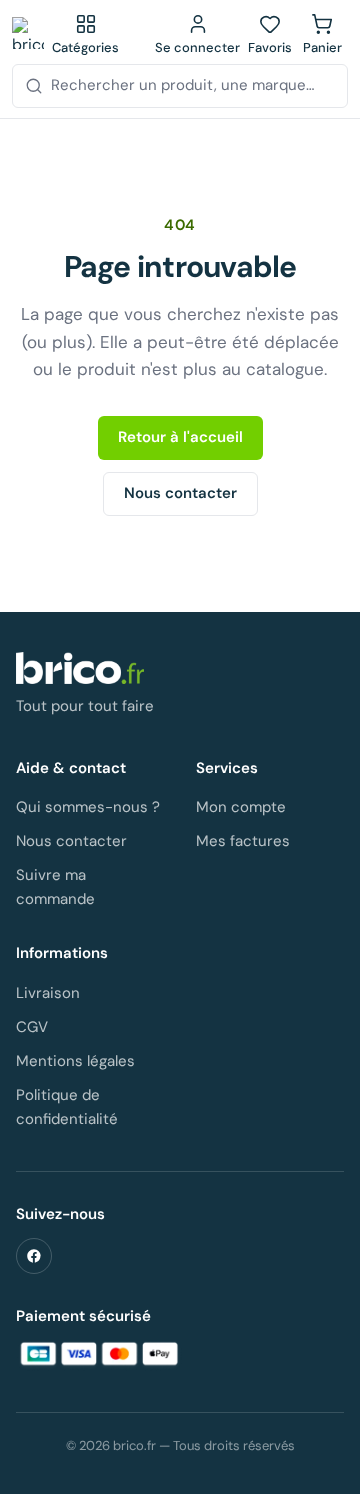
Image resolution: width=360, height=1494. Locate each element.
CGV (32, 1027)
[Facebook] (34, 1256)
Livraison (48, 993)
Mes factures (243, 841)
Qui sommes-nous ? (88, 807)
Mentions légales (75, 1061)
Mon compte (241, 807)
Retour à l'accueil (180, 437)
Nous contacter (180, 493)
